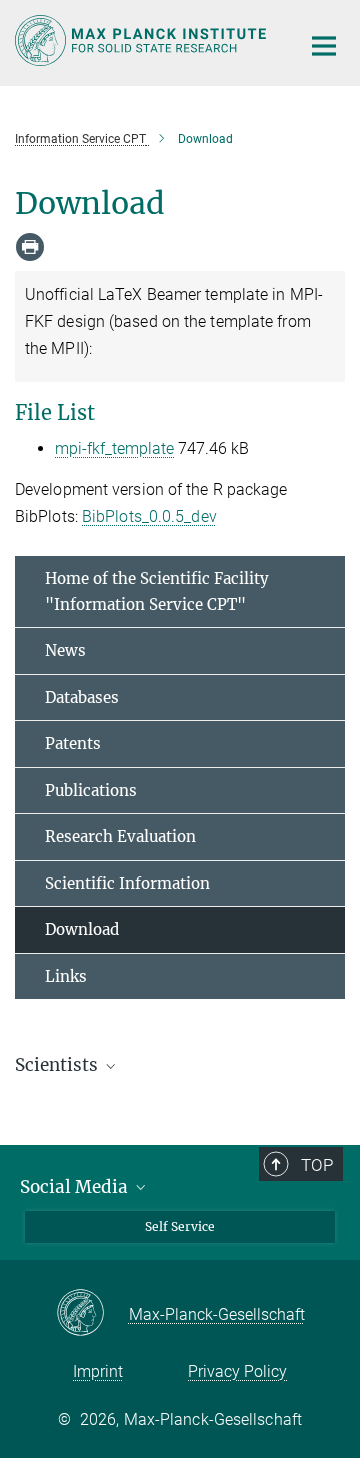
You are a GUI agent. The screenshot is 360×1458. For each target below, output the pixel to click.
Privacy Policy (237, 1371)
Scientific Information (127, 883)
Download (82, 929)
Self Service (180, 1226)
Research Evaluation (120, 836)
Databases (82, 697)
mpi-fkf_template (114, 448)
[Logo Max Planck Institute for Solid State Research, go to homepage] (142, 40)
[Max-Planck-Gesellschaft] (92, 1314)
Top (317, 1165)
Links (66, 976)
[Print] (30, 247)
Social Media (76, 1187)
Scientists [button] (58, 1065)
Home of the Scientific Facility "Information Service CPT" (157, 591)
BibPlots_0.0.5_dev (149, 516)
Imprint (98, 1371)
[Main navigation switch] (324, 46)
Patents (73, 743)
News (65, 650)
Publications (91, 790)
